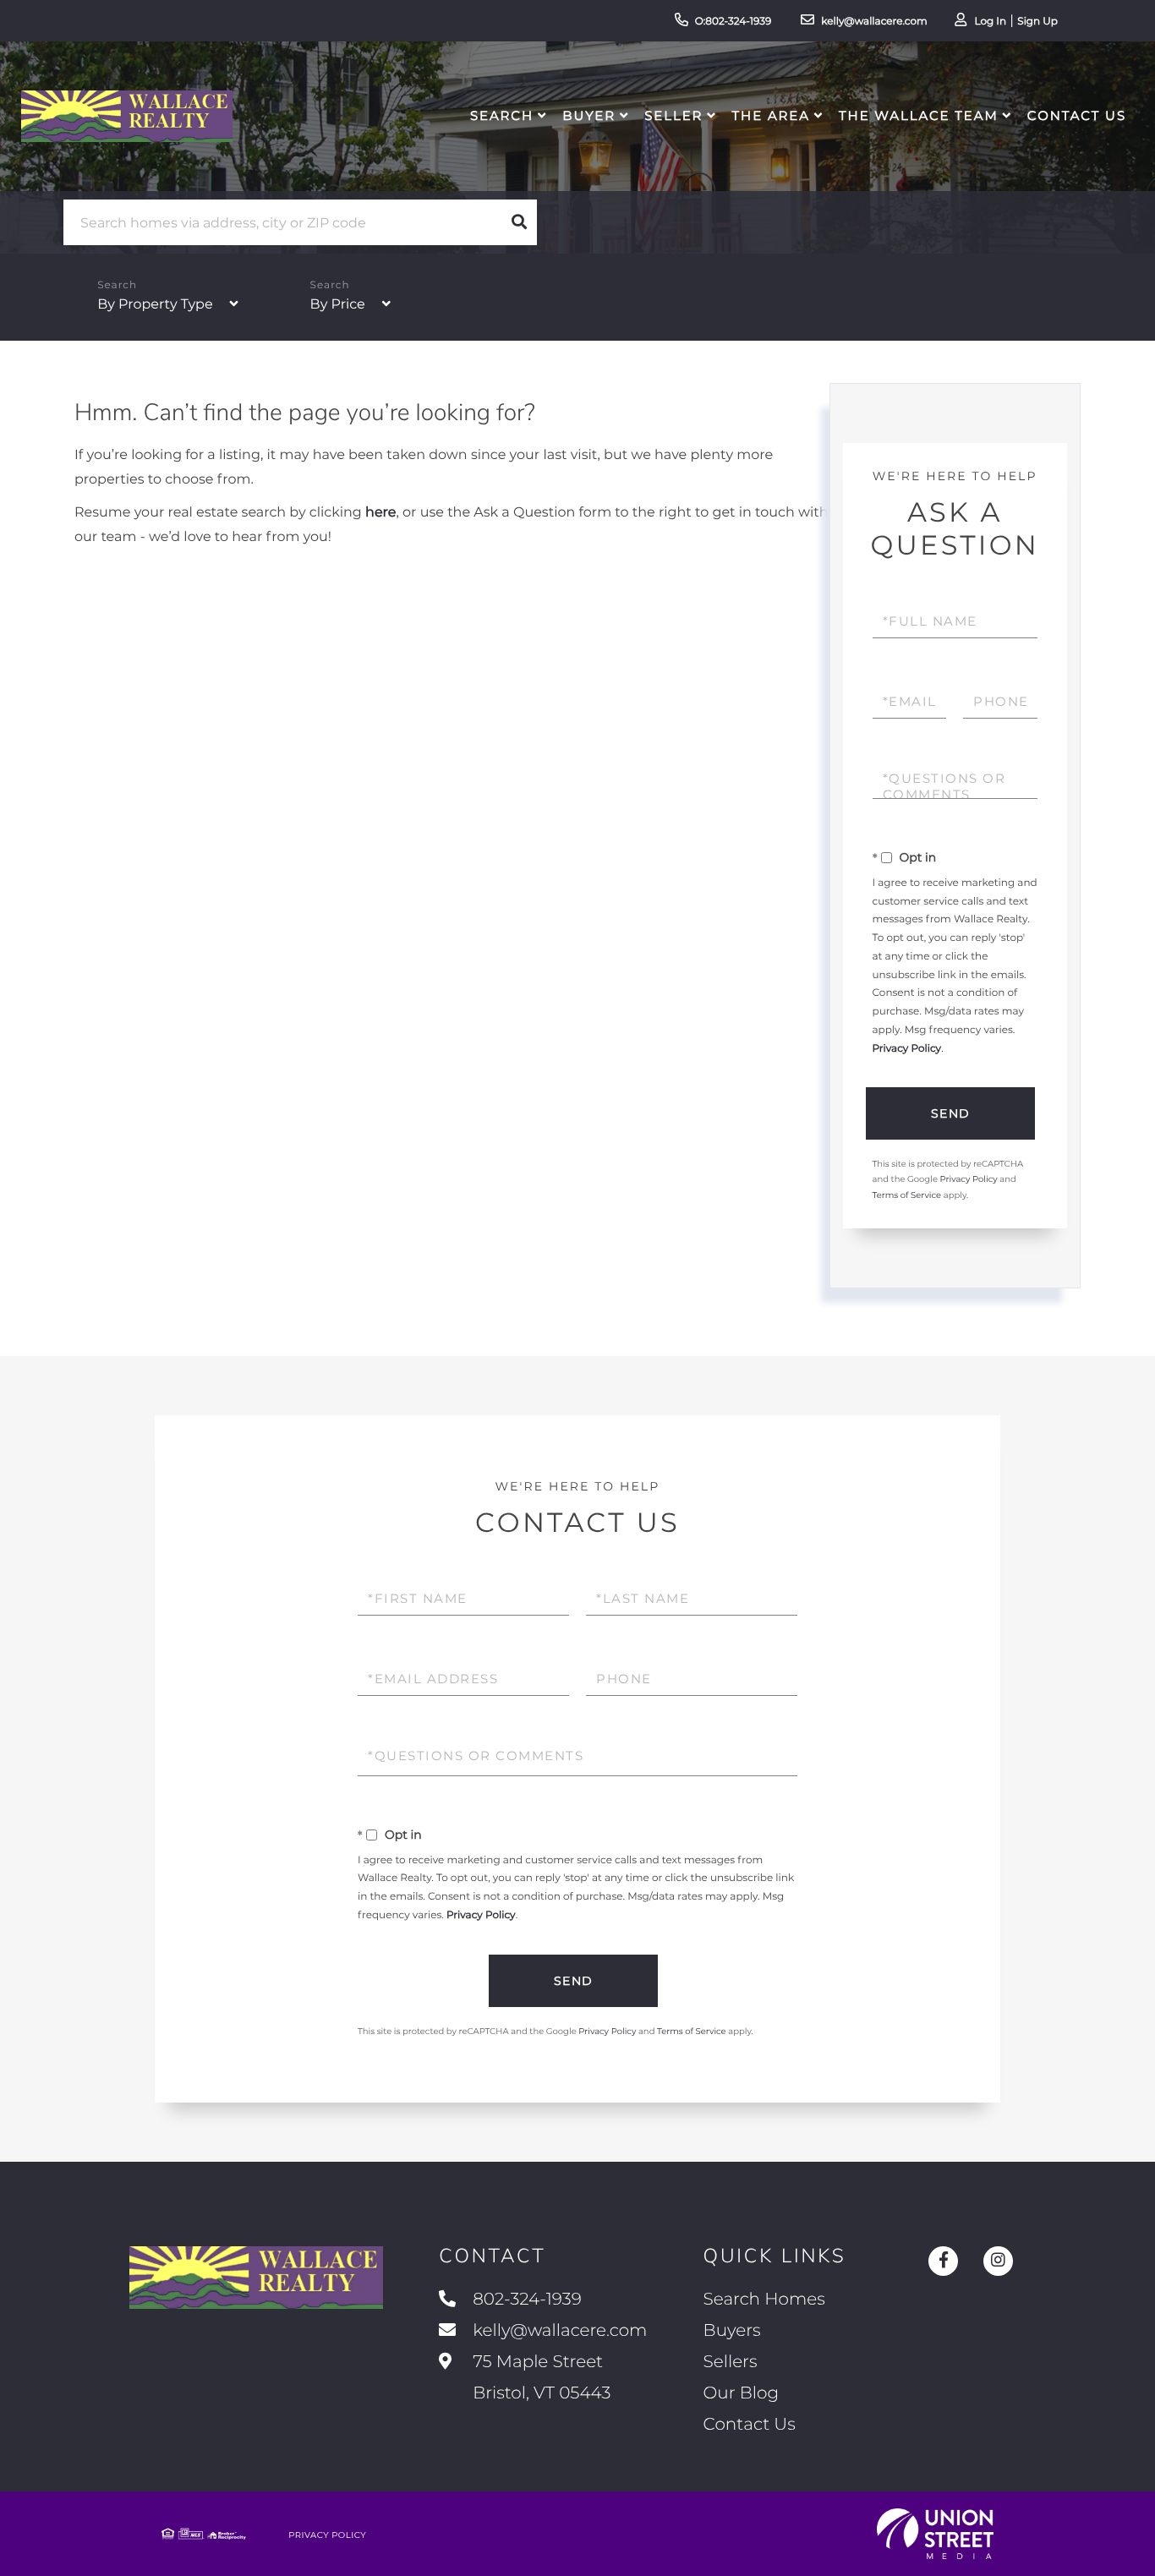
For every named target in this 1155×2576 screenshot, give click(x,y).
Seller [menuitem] (673, 115)
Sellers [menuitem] (731, 2362)
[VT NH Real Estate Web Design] (935, 2534)
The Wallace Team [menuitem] (919, 115)
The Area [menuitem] (771, 115)
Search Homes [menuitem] (764, 2300)
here (380, 513)
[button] (519, 222)
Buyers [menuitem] (732, 2331)
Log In (990, 22)
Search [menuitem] (502, 115)
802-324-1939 (527, 2300)
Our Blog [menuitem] (741, 2393)
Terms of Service (907, 1195)
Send (951, 1113)
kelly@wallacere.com (874, 22)
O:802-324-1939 (734, 22)
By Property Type (155, 305)
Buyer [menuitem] (589, 115)
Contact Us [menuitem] (1077, 115)
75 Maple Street (539, 2378)
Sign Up (1037, 22)
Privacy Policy (907, 1049)
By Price (338, 305)
